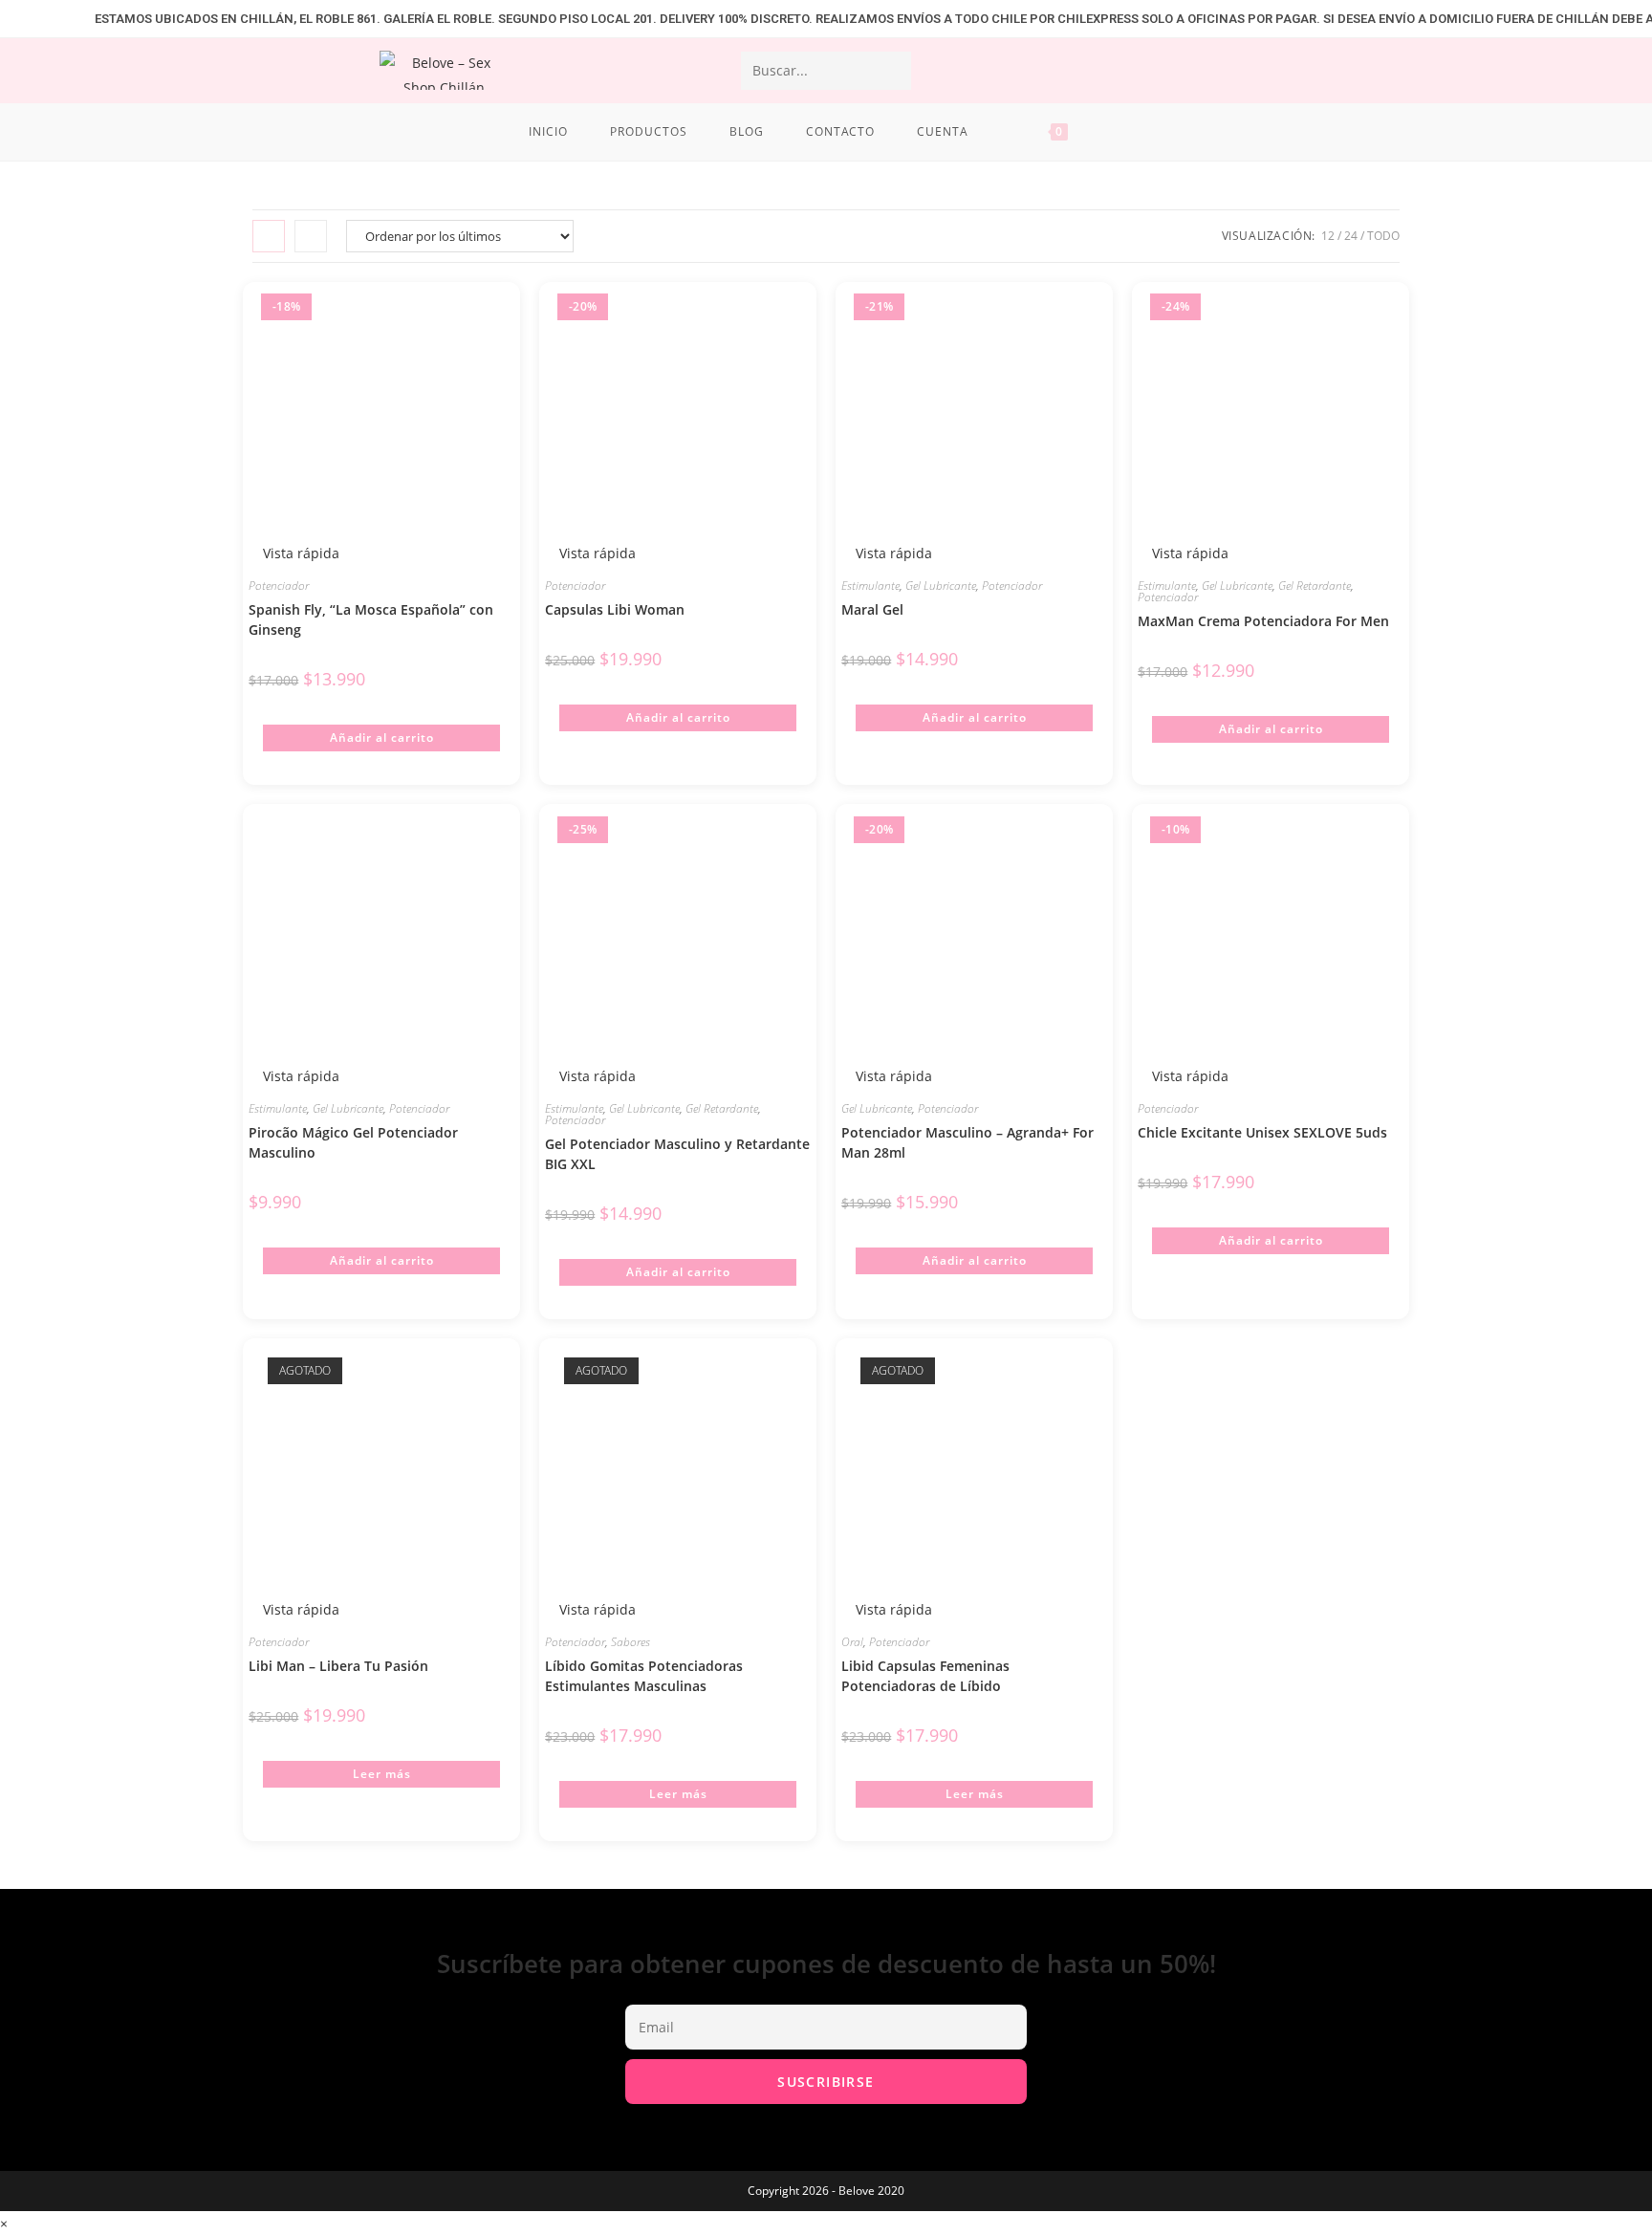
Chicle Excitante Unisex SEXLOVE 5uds (1262, 1132)
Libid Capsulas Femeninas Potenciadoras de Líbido (925, 1676)
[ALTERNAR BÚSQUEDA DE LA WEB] (1119, 132)
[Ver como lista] (311, 236)
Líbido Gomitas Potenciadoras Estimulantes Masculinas (644, 1676)
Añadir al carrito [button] (382, 738)
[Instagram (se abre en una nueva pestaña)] (1378, 70)
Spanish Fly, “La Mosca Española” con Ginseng (371, 619)
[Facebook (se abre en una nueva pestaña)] (1330, 70)
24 (1351, 236)
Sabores (630, 1642)
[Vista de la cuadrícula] (269, 236)
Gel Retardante (1315, 586)
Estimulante (870, 586)
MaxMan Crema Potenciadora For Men (1263, 621)
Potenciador (279, 586)
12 (1328, 236)
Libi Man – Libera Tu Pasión (338, 1666)
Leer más (382, 1774)
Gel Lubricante (941, 586)
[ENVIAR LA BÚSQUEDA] (893, 71)
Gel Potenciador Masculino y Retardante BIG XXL (677, 1154)
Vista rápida (596, 553)
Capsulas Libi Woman (615, 609)
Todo (1383, 236)
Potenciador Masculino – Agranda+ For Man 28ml (967, 1142)
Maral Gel (872, 609)
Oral (852, 1642)
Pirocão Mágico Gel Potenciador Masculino (353, 1142)
